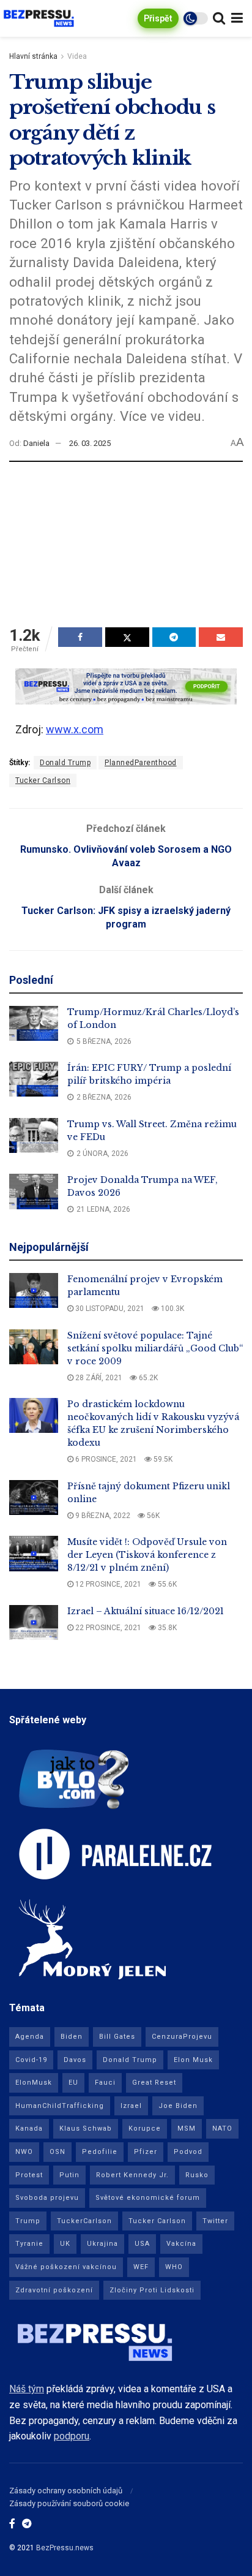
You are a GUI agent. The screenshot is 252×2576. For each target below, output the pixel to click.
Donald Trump (65, 763)
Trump (28, 2221)
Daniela (36, 443)
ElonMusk (34, 2083)
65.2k (147, 1378)
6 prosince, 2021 (105, 1459)
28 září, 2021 (98, 1378)
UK (65, 2244)
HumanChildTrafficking (60, 2106)
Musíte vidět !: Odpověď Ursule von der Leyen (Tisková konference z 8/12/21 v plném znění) (147, 1555)
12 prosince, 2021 (107, 1584)
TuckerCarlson (84, 2221)
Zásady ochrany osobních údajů (66, 2491)
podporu (72, 2436)
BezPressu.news (65, 2548)
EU (73, 2083)
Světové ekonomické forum (148, 2198)
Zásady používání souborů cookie (69, 2503)
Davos (75, 2060)
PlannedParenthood (141, 763)
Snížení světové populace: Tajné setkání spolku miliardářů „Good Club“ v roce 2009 (155, 1348)
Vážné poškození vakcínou (66, 2267)
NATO (222, 2128)
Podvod (188, 2152)
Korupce (145, 2128)
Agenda (30, 2037)
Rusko (197, 2175)
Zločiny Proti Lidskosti (152, 2290)
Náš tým (27, 2389)
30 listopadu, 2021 (109, 1309)
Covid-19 (31, 2060)
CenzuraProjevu (182, 2037)
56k (152, 1516)
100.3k (172, 1309)
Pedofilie (100, 2152)
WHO (174, 2267)
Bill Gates (117, 2037)
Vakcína (181, 2244)
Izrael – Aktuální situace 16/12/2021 (146, 1611)
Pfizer (146, 2152)
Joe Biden (178, 2106)
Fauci (105, 2083)
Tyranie (29, 2244)
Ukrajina (102, 2244)
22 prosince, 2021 (107, 1628)
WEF (141, 2267)
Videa (77, 56)
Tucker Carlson (43, 780)
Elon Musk (193, 2060)
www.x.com (75, 729)
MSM (187, 2128)
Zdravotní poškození (54, 2290)
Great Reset (154, 2083)
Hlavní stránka (33, 56)
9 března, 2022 (102, 1516)
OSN (57, 2152)
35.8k (166, 1628)
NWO (24, 2152)
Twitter (215, 2221)
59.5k (162, 1459)
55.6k (166, 1584)
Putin (69, 2175)
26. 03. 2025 (90, 443)
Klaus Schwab (86, 2128)
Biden (72, 2037)
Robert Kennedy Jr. (132, 2175)
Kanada (29, 2128)
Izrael (131, 2106)
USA (142, 2244)
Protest (29, 2175)
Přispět (158, 18)
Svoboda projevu (47, 2198)
